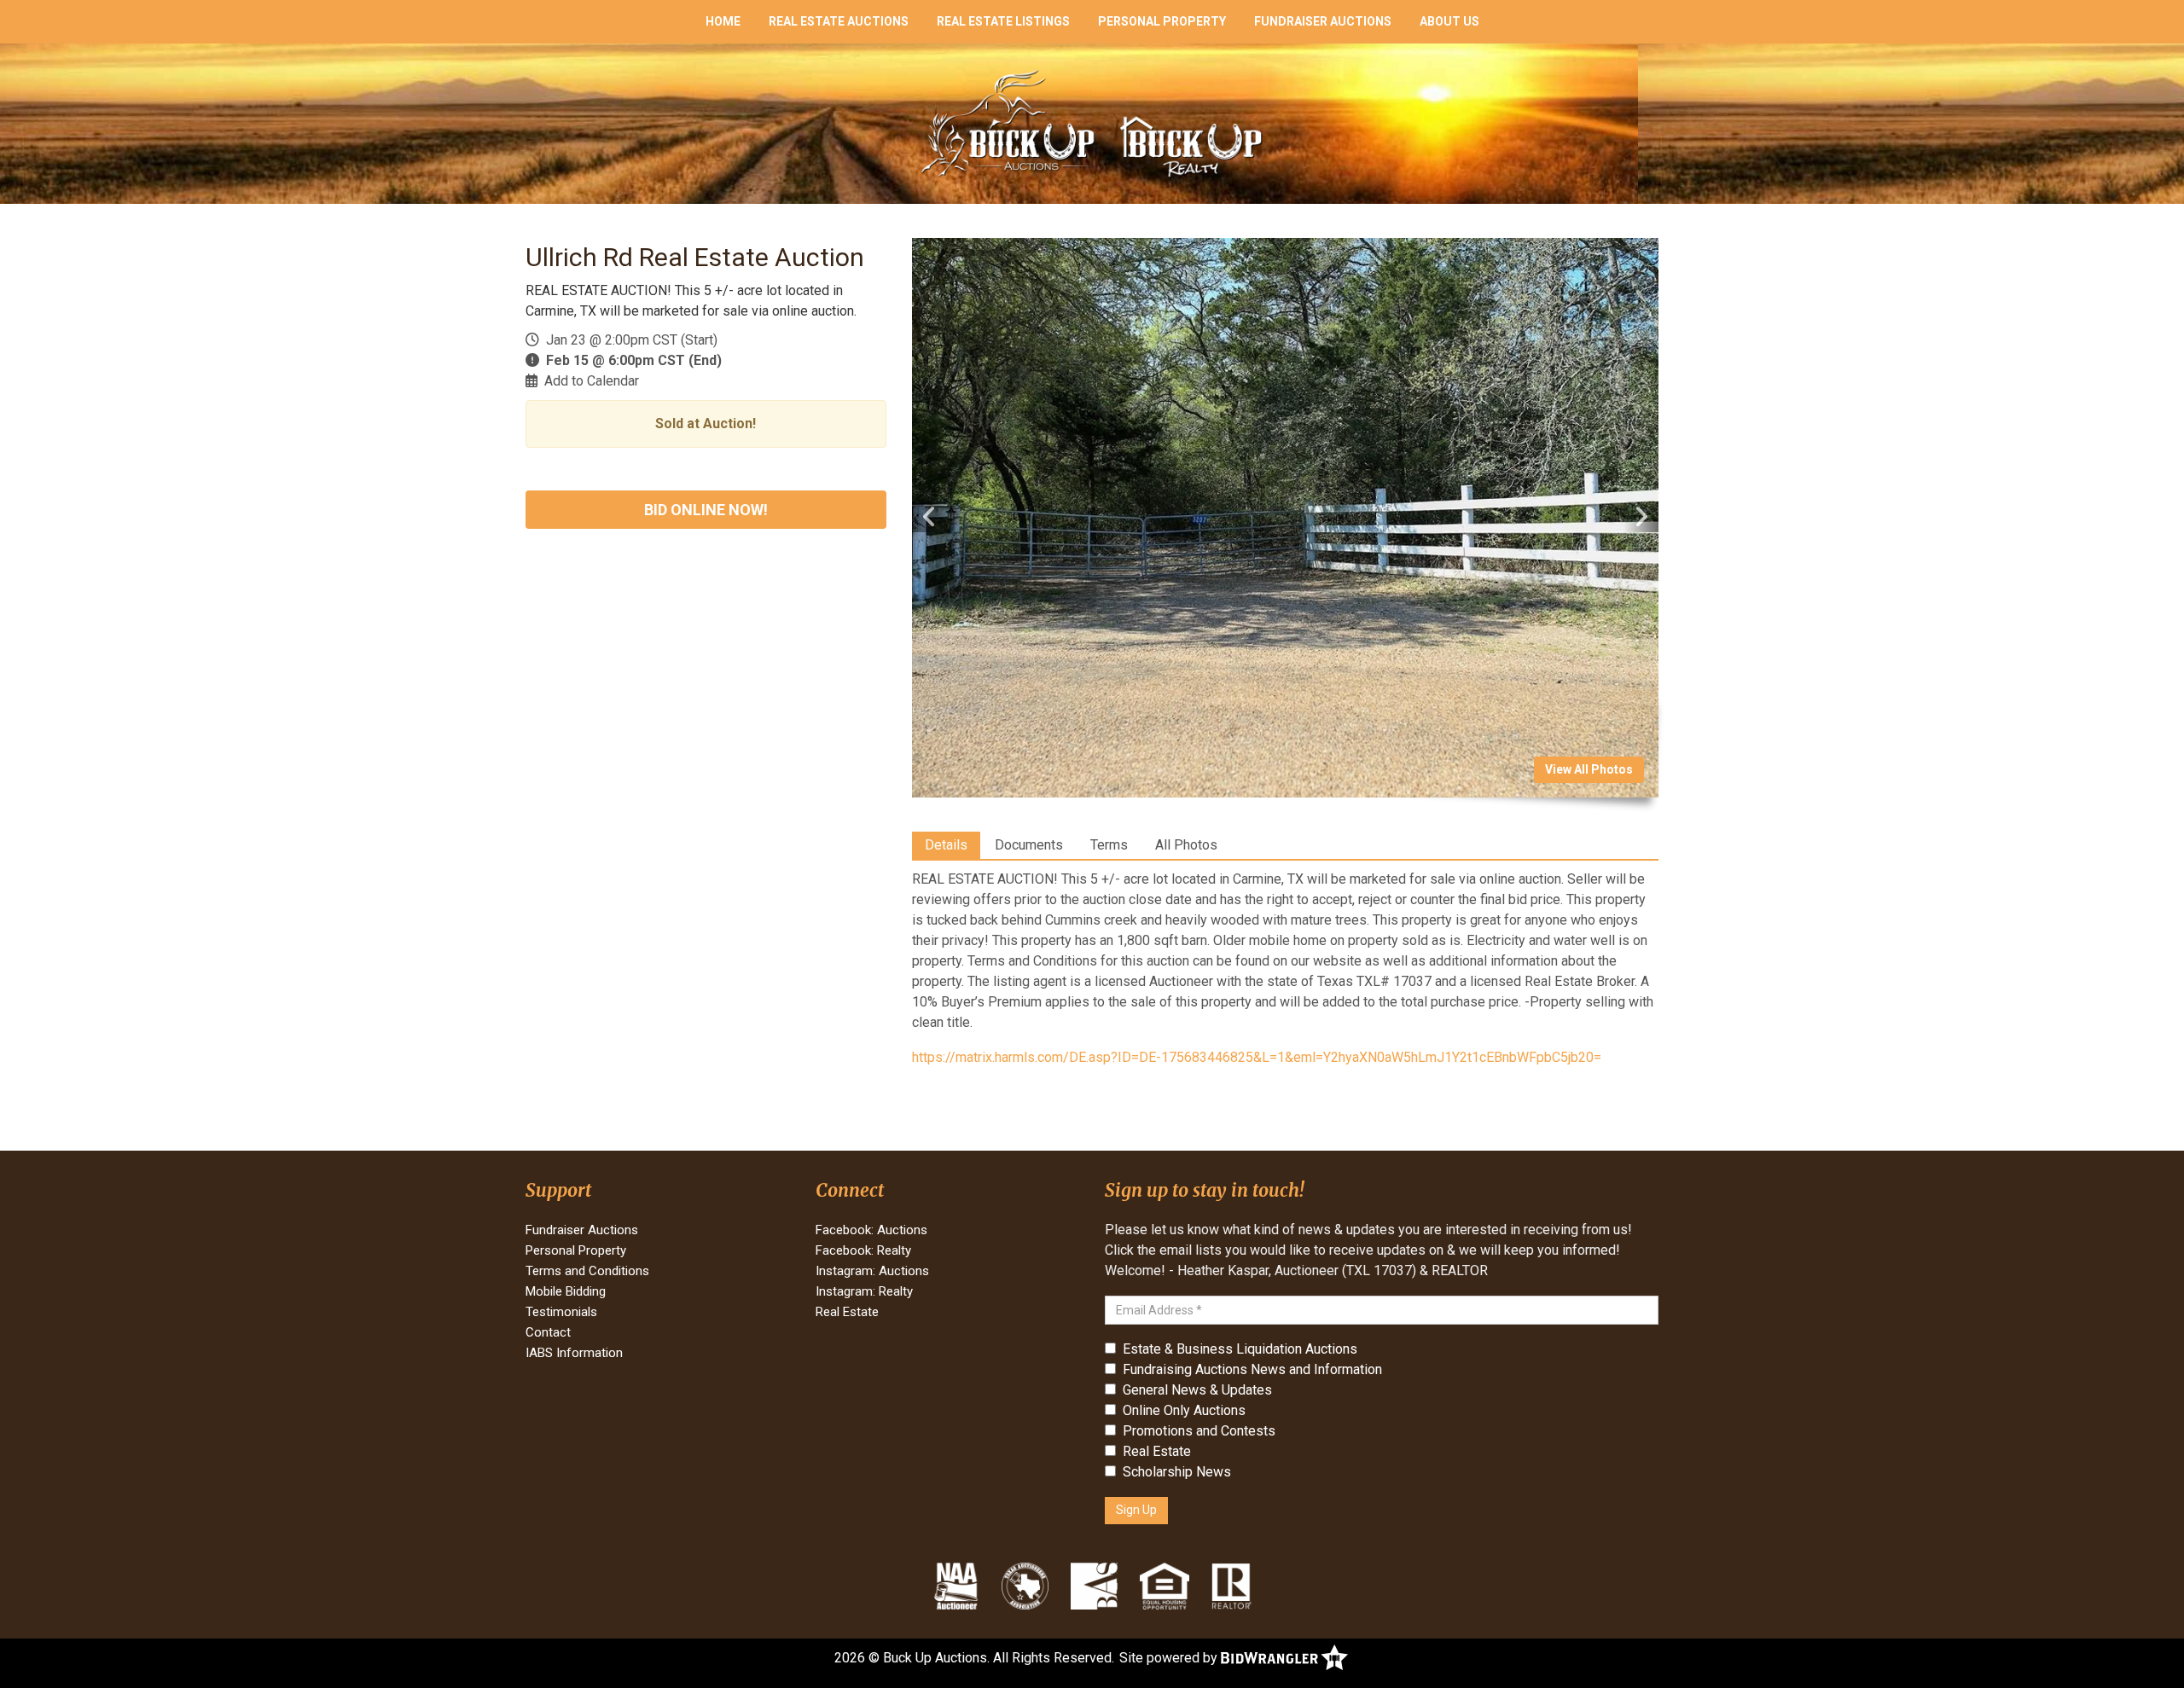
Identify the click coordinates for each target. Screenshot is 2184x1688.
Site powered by (1170, 1658)
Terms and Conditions (587, 1271)
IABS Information (574, 1353)
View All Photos (1589, 769)
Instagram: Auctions (872, 1271)
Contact (548, 1332)
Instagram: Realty (864, 1291)
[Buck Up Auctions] (1092, 122)
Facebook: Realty (863, 1250)
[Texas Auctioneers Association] (1025, 1586)
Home (723, 21)
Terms (1109, 845)
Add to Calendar (592, 381)
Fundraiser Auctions (1323, 21)
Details (946, 845)
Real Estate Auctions (839, 21)
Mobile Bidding (566, 1291)
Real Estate (847, 1312)
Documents (1029, 845)
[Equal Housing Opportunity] (1165, 1586)
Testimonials (561, 1312)
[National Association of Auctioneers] (956, 1586)
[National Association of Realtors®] (1232, 1586)
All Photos (1186, 845)
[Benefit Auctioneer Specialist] (1094, 1586)
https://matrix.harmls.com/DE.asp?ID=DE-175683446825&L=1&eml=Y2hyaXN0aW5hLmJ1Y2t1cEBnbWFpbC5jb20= (1257, 1057)
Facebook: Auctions (871, 1230)
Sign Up (1136, 1510)
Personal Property (1162, 21)
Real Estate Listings (1003, 21)
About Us (1449, 21)
